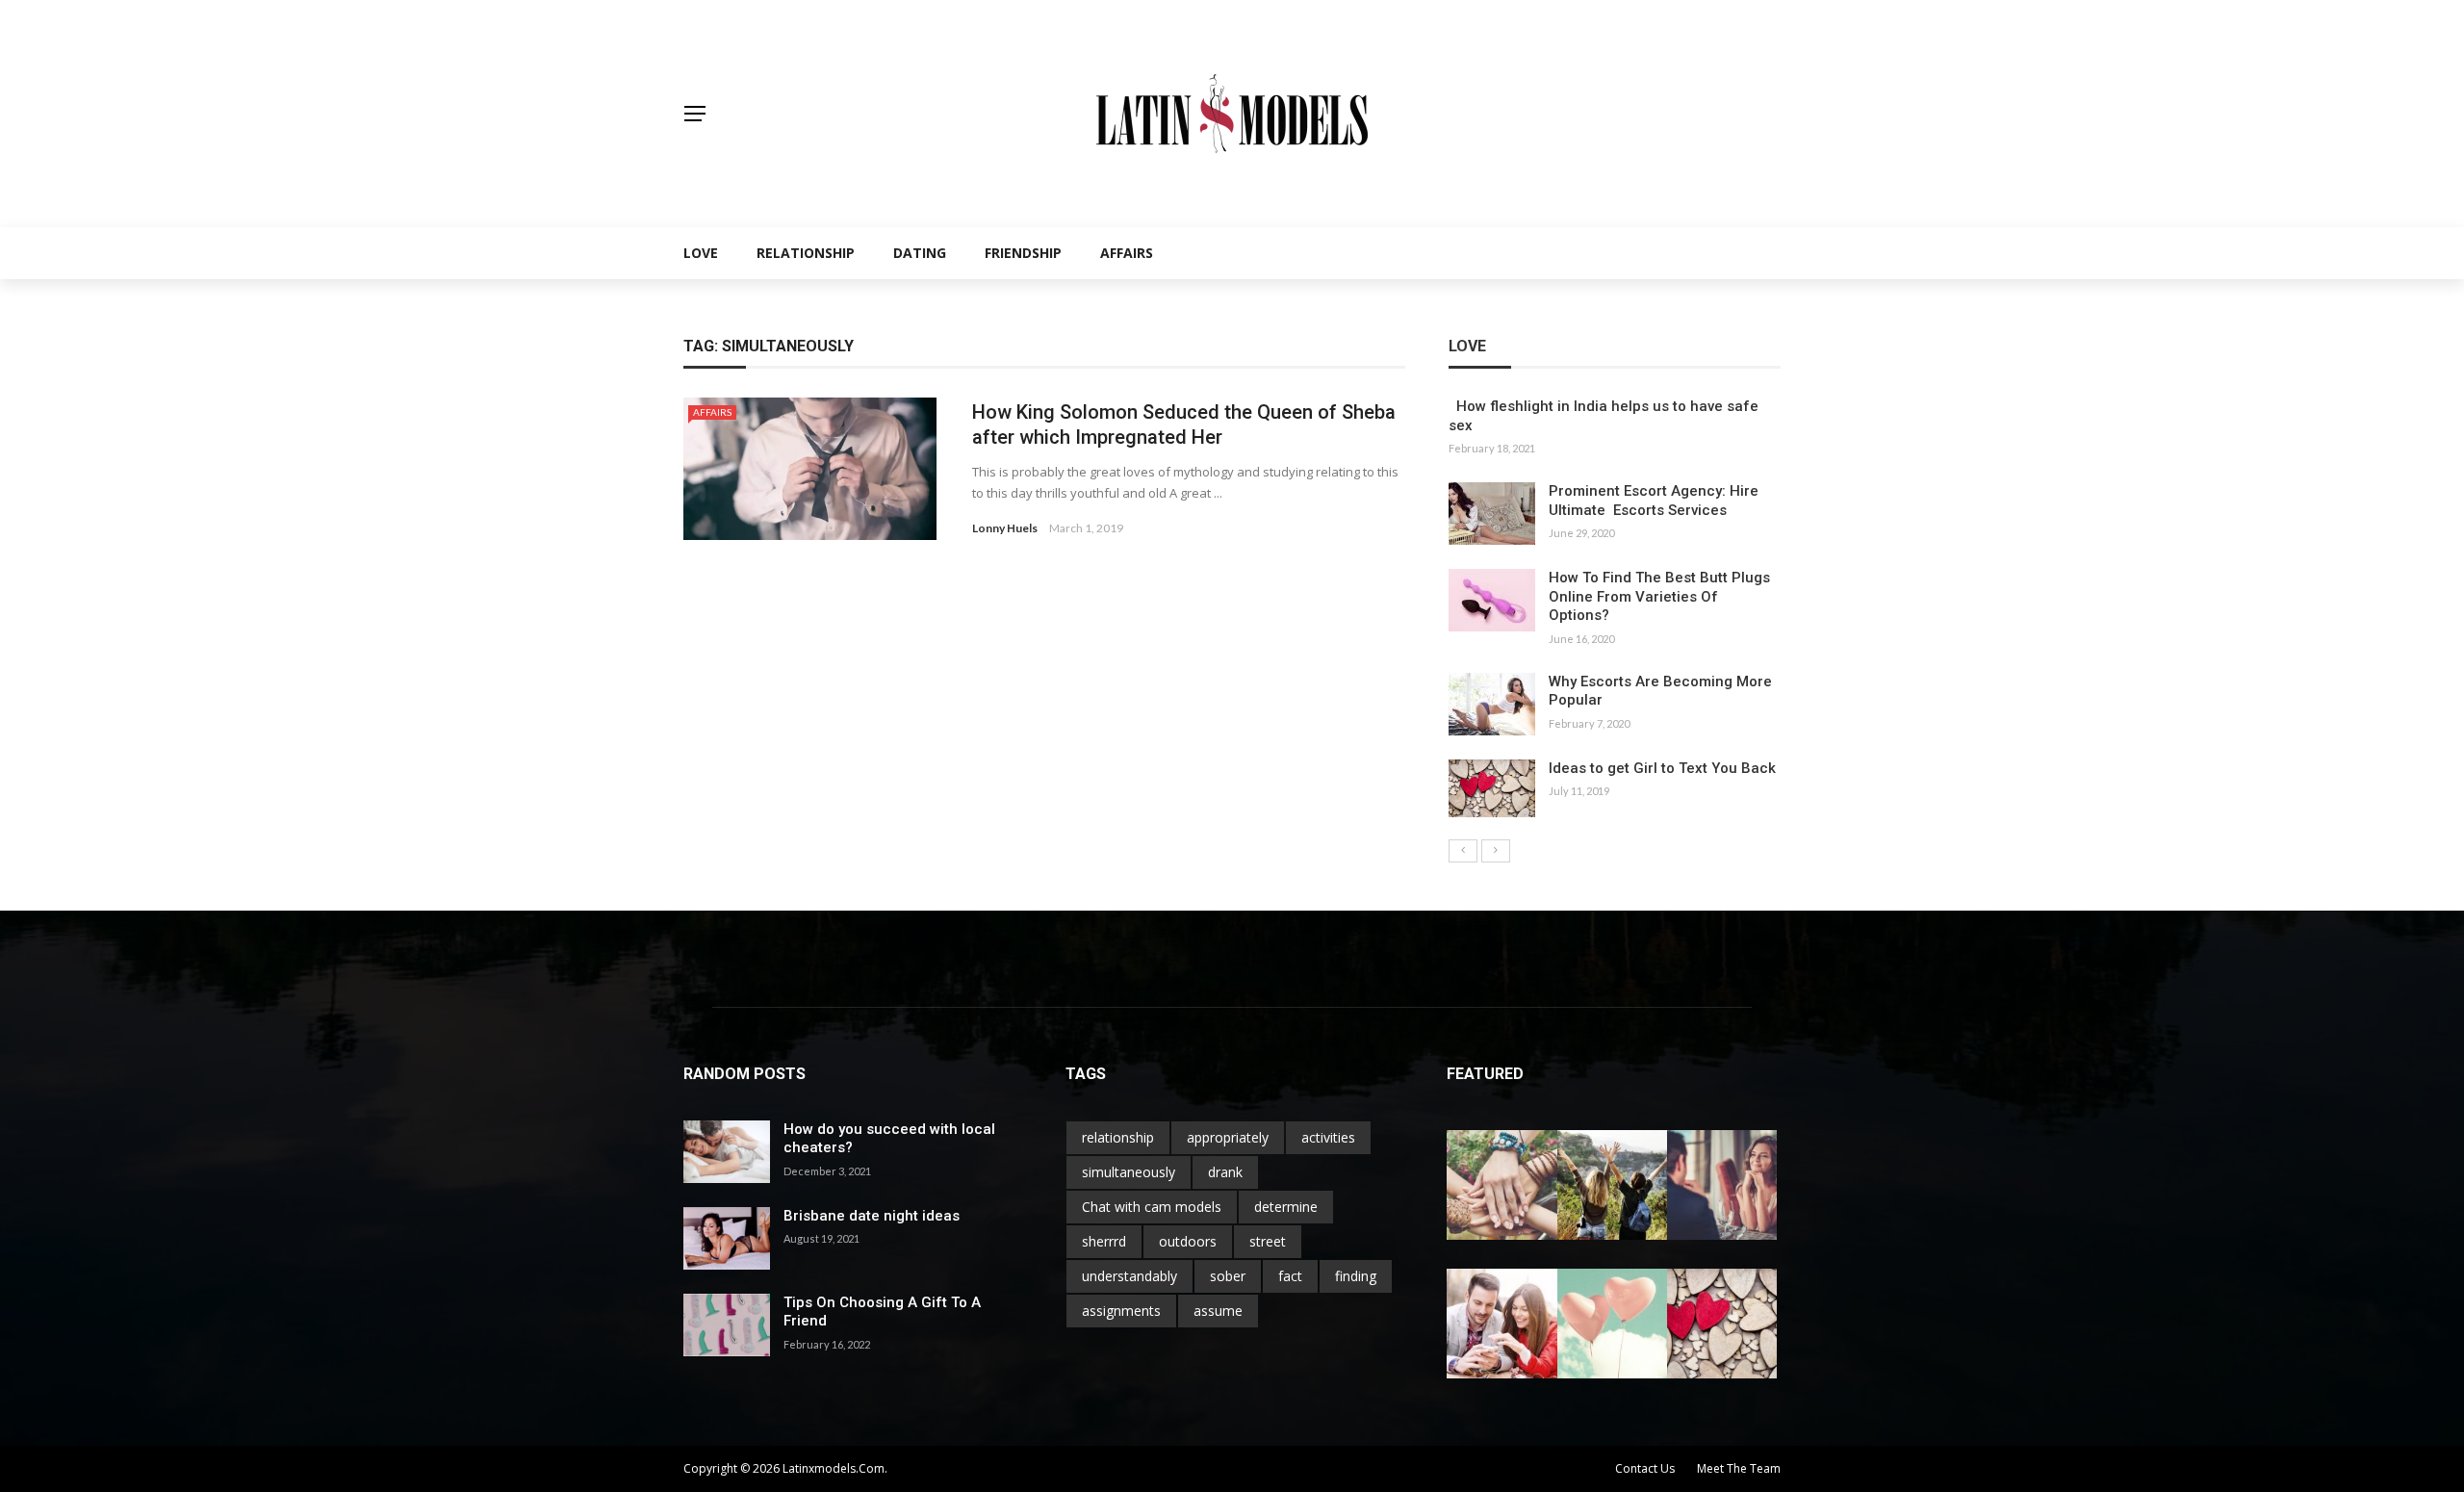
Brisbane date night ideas (872, 1216)
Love (701, 253)
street (1268, 1241)
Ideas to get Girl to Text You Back (1662, 768)
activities (1328, 1137)
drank (1225, 1172)
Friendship (1023, 253)
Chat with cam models (1152, 1207)
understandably (1129, 1276)
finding (1356, 1276)
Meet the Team (1739, 1468)
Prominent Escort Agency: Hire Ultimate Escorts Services (1654, 501)
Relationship (806, 253)
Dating (920, 253)
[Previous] (1463, 851)
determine (1286, 1207)
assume (1218, 1311)
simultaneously (1129, 1172)
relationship (1118, 1137)
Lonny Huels (1005, 528)
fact (1290, 1276)
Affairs (1127, 253)
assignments (1121, 1311)
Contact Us (1645, 1468)
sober (1228, 1276)
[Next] (1496, 851)
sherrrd (1104, 1241)
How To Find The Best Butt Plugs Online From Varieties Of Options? (1659, 596)
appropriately (1228, 1137)
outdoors (1188, 1241)
